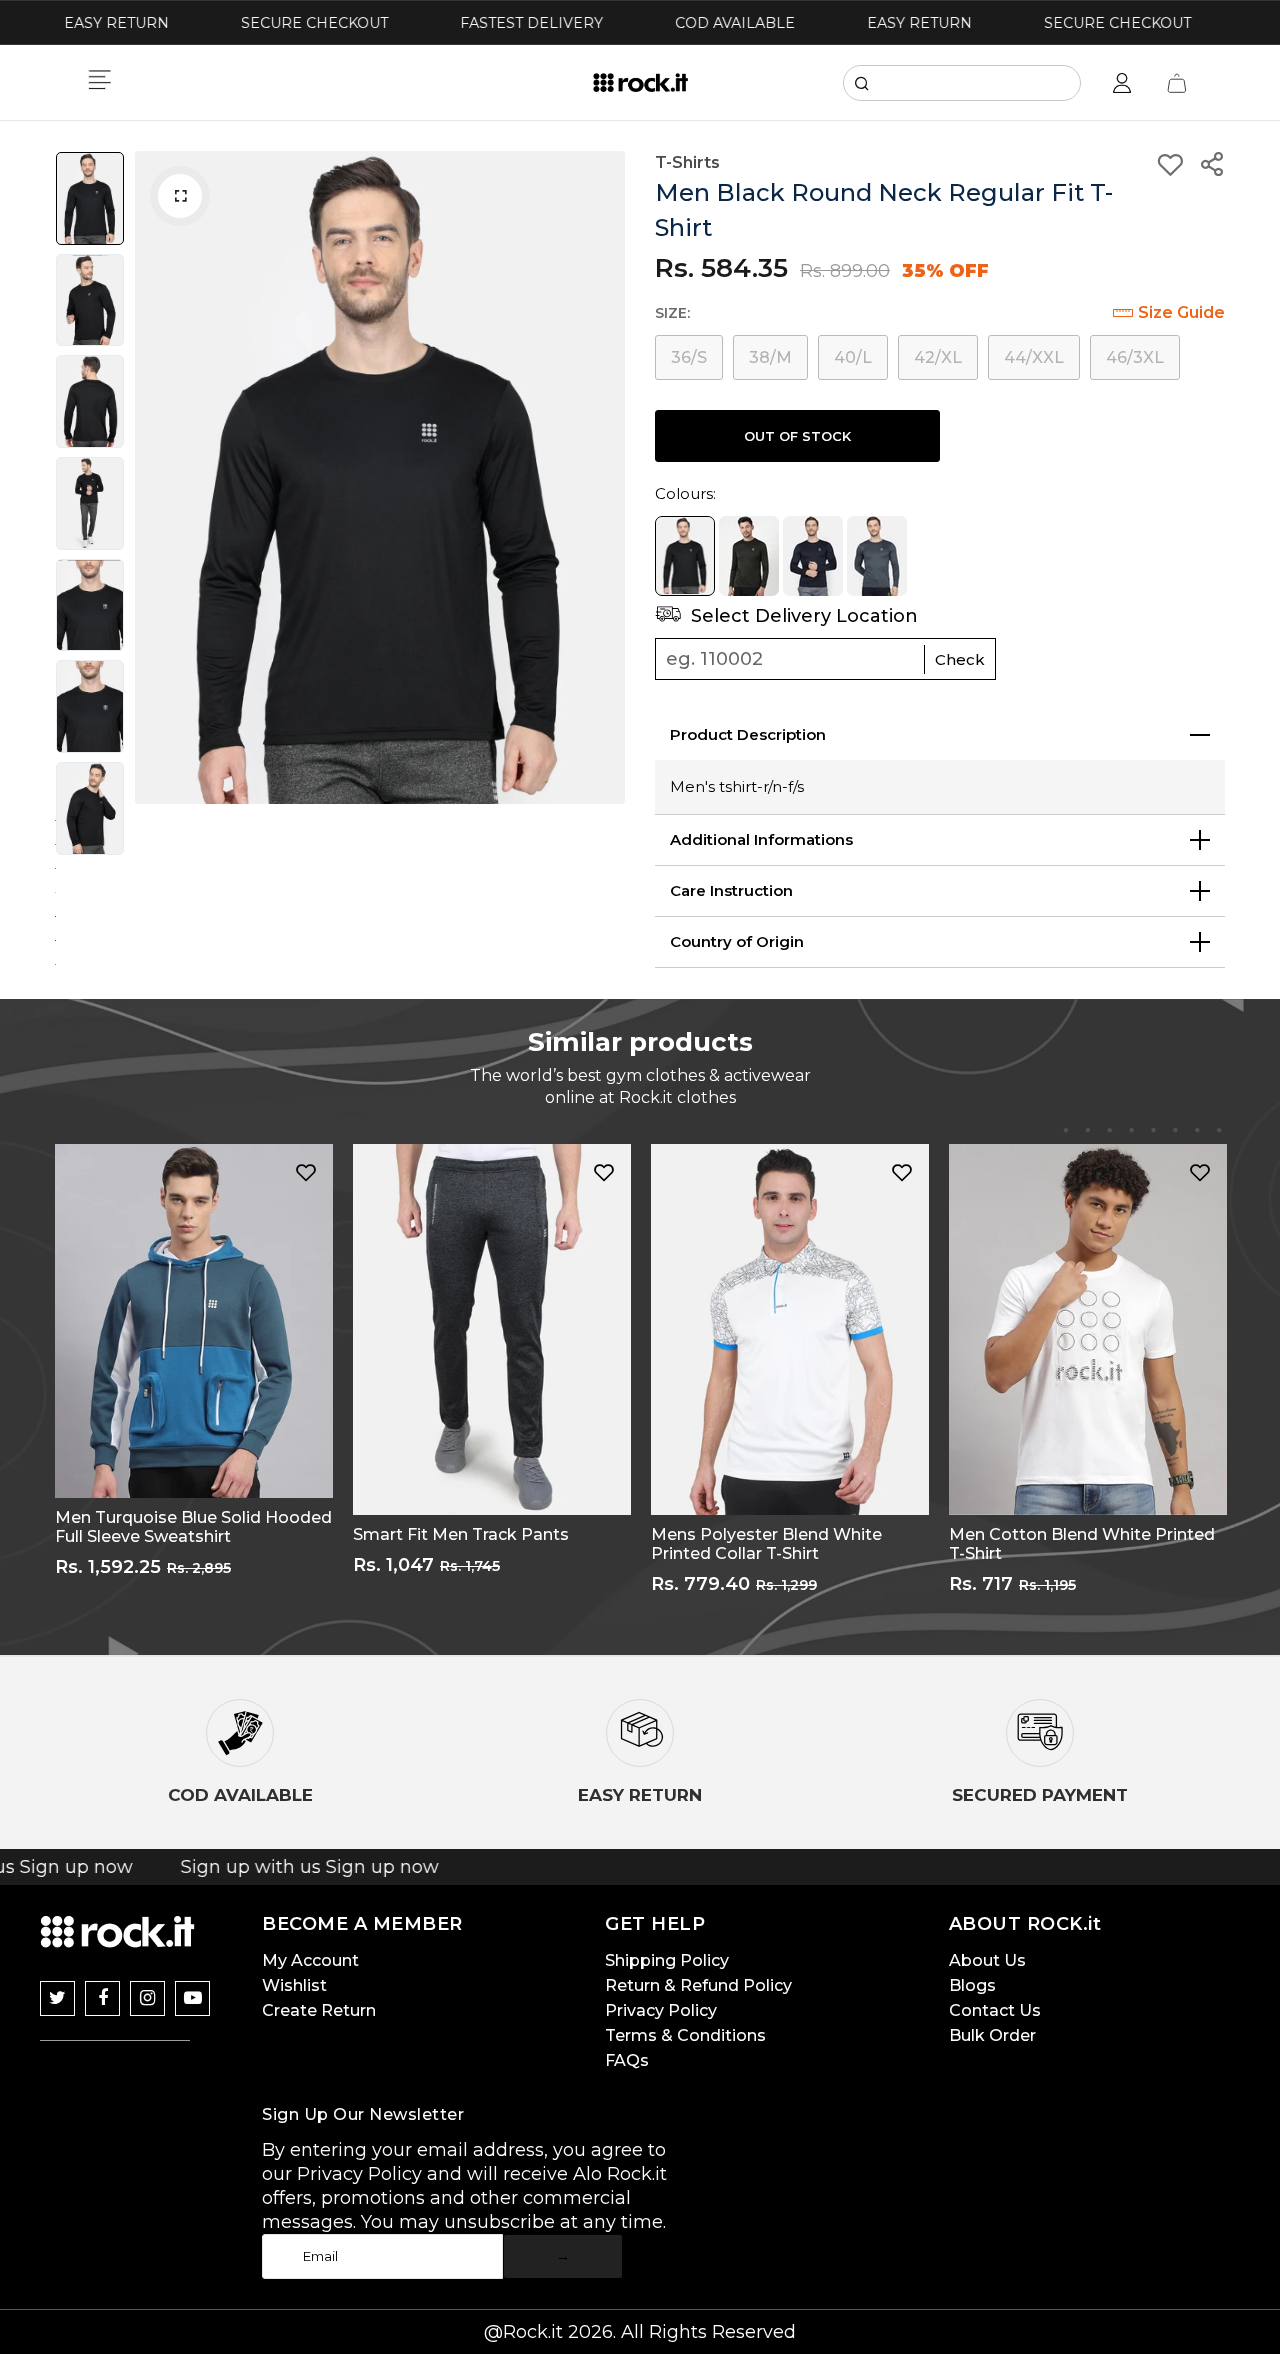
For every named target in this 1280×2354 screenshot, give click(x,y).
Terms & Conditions (685, 2035)
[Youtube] (192, 1998)
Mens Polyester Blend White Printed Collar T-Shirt (766, 1544)
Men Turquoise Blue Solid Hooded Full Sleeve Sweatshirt (193, 1527)
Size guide (1181, 312)
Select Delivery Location (802, 616)
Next (605, 478)
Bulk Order (992, 2035)
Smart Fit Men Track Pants (461, 1534)
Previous (155, 478)
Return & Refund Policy (698, 1985)
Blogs (972, 1985)
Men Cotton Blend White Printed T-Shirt (1082, 1544)
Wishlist (294, 1985)
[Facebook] (102, 1998)
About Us (987, 1960)
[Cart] (1177, 83)
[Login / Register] (1122, 83)
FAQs (627, 2060)
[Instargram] (147, 1998)
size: (672, 313)
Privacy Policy (661, 2010)
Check (960, 659)
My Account (310, 1960)
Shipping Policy (667, 1960)
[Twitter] (57, 1998)
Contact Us (995, 2010)
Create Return (319, 2010)
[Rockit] (640, 83)
